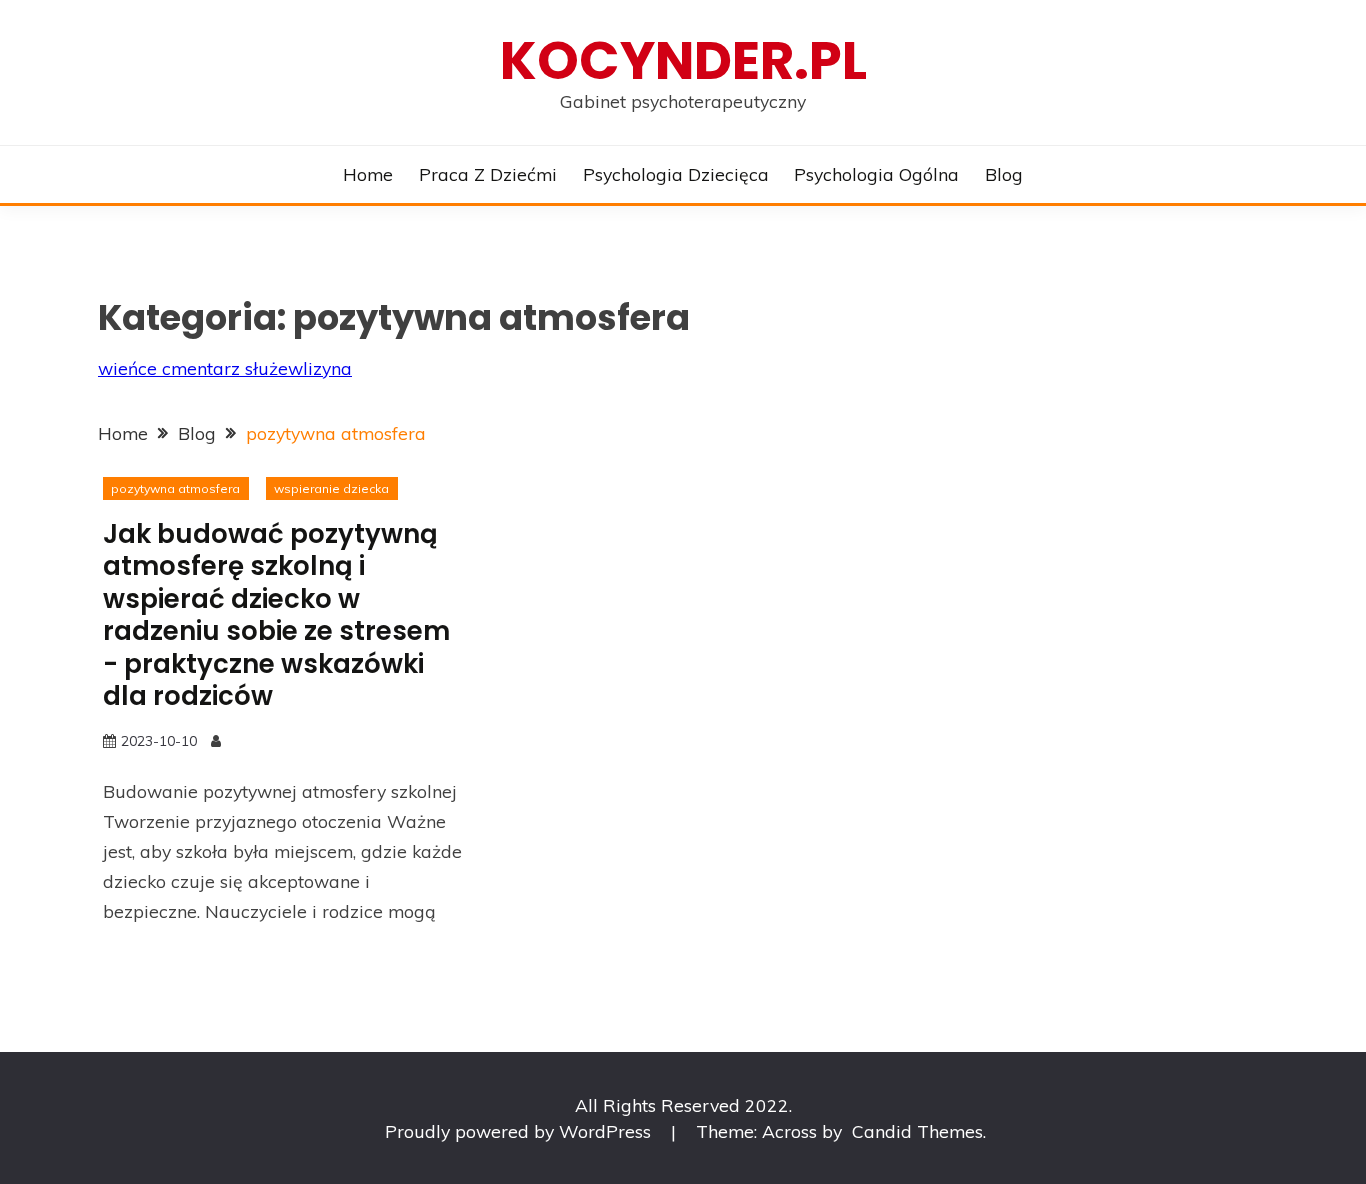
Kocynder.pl (683, 60)
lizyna (327, 368)
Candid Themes (917, 1131)
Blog (1004, 174)
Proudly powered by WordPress (520, 1131)
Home (368, 174)
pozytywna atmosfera (175, 488)
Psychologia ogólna (876, 174)
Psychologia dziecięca (676, 174)
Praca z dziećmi (488, 174)
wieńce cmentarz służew (200, 368)
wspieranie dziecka (331, 488)
